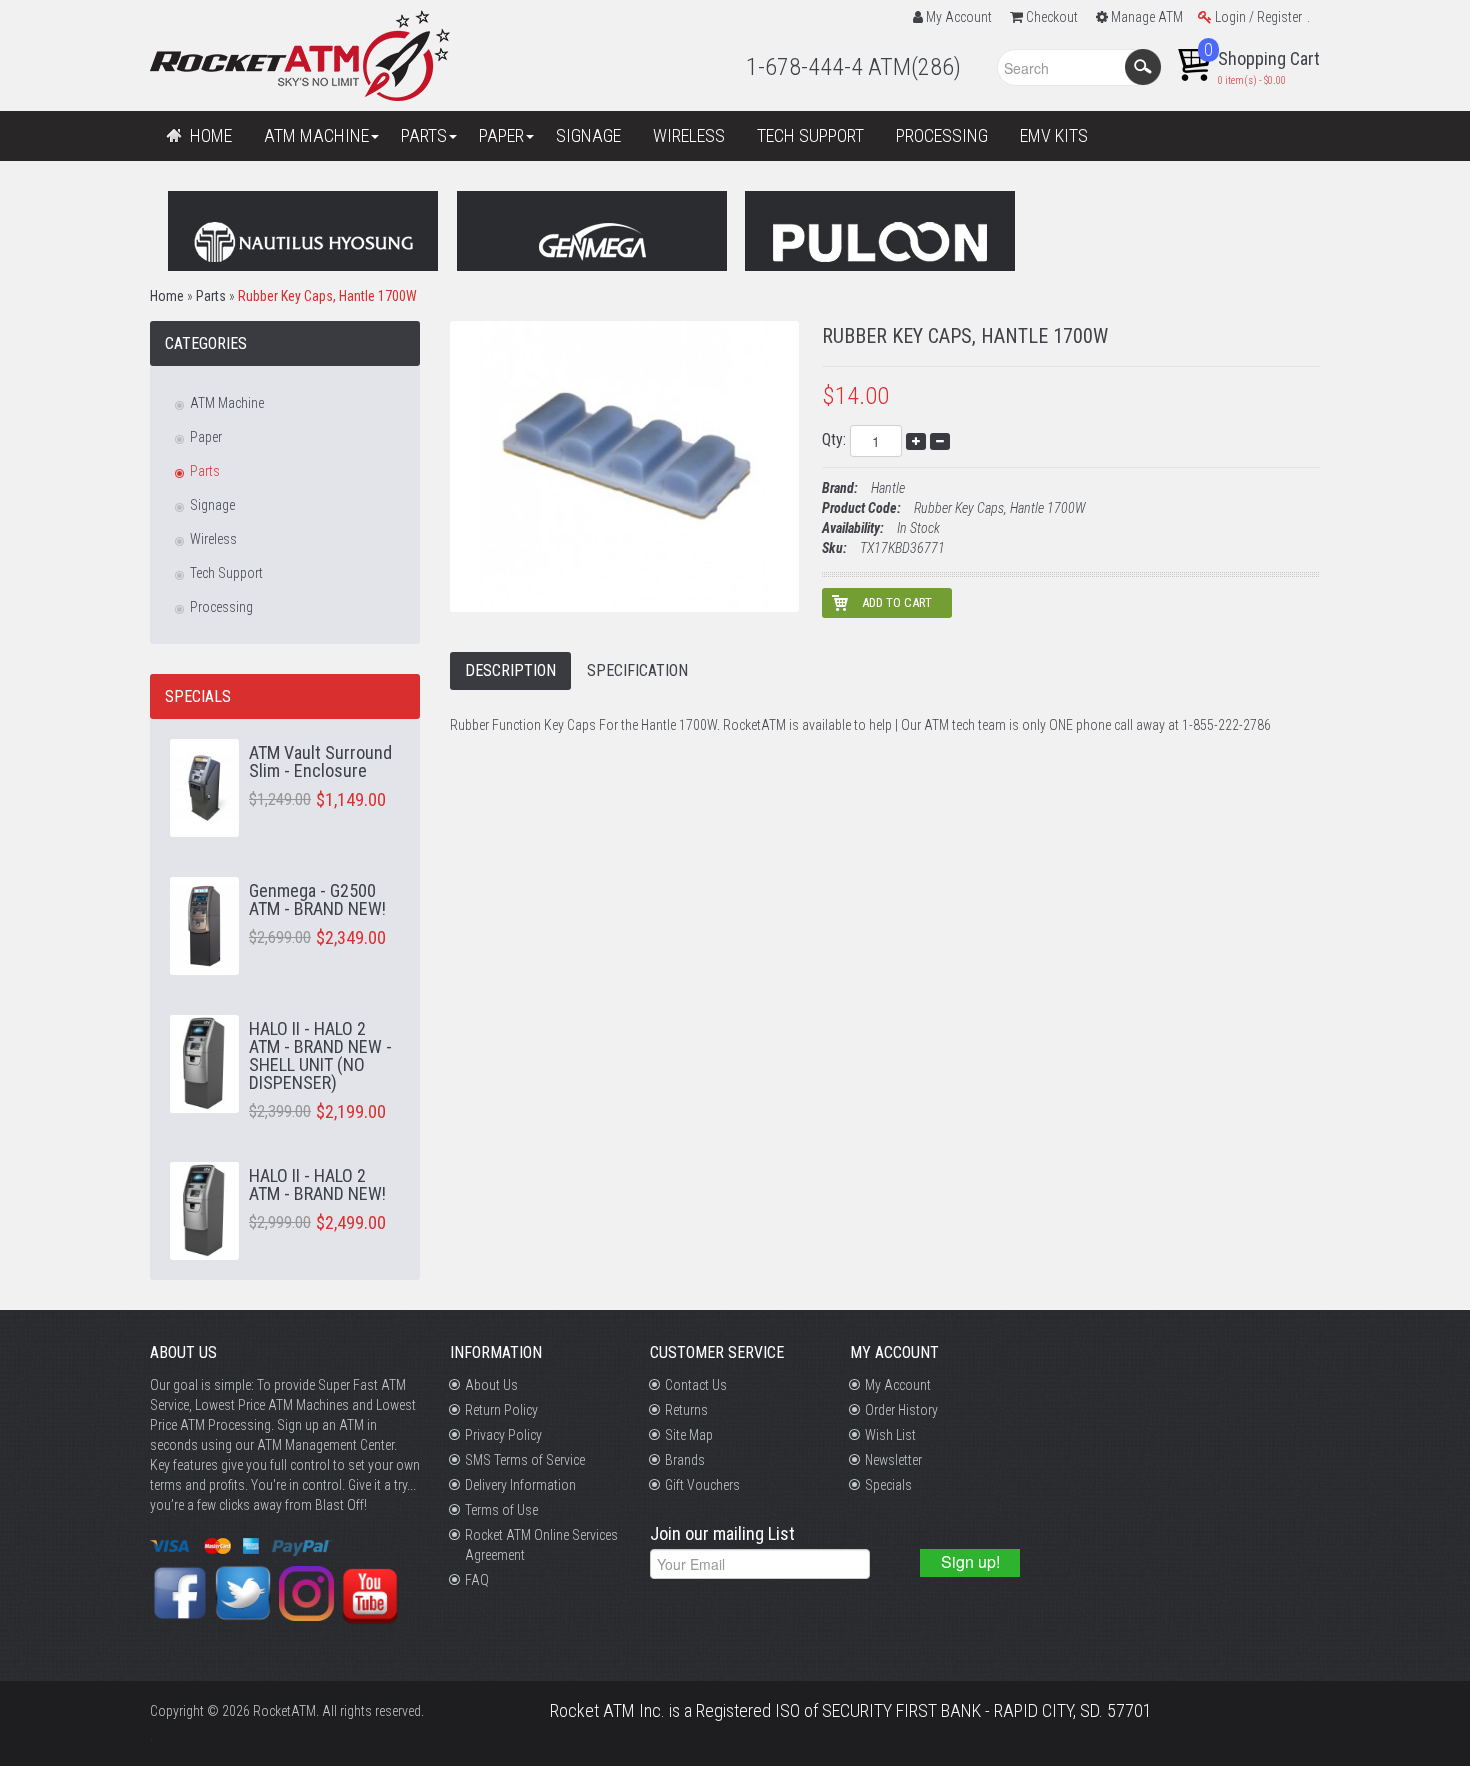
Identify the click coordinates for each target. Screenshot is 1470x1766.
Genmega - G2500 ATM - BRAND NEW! (317, 899)
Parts (211, 296)
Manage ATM (1147, 17)
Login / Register (1258, 17)
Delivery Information (520, 1485)
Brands (685, 1460)
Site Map (689, 1435)
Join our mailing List (722, 1534)
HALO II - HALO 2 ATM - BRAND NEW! (317, 1184)
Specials (888, 1485)
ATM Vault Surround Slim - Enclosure (320, 761)
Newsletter (893, 1460)
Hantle (888, 488)
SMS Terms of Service (525, 1460)
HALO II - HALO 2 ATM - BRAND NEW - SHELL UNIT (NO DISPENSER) (320, 1055)
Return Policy (501, 1410)
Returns (686, 1410)
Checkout (1052, 17)
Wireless (213, 539)
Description (510, 670)
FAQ (477, 1580)
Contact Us (696, 1385)
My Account (959, 17)
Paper (206, 437)
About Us (491, 1385)
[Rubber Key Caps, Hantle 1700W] (624, 465)
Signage (212, 505)
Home (167, 296)
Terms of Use (501, 1510)
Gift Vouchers (702, 1485)
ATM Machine (227, 403)
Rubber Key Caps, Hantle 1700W (327, 296)
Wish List (890, 1435)
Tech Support (226, 573)
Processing (221, 607)
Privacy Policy (503, 1435)
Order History (901, 1410)
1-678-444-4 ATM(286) (853, 67)
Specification (637, 670)
